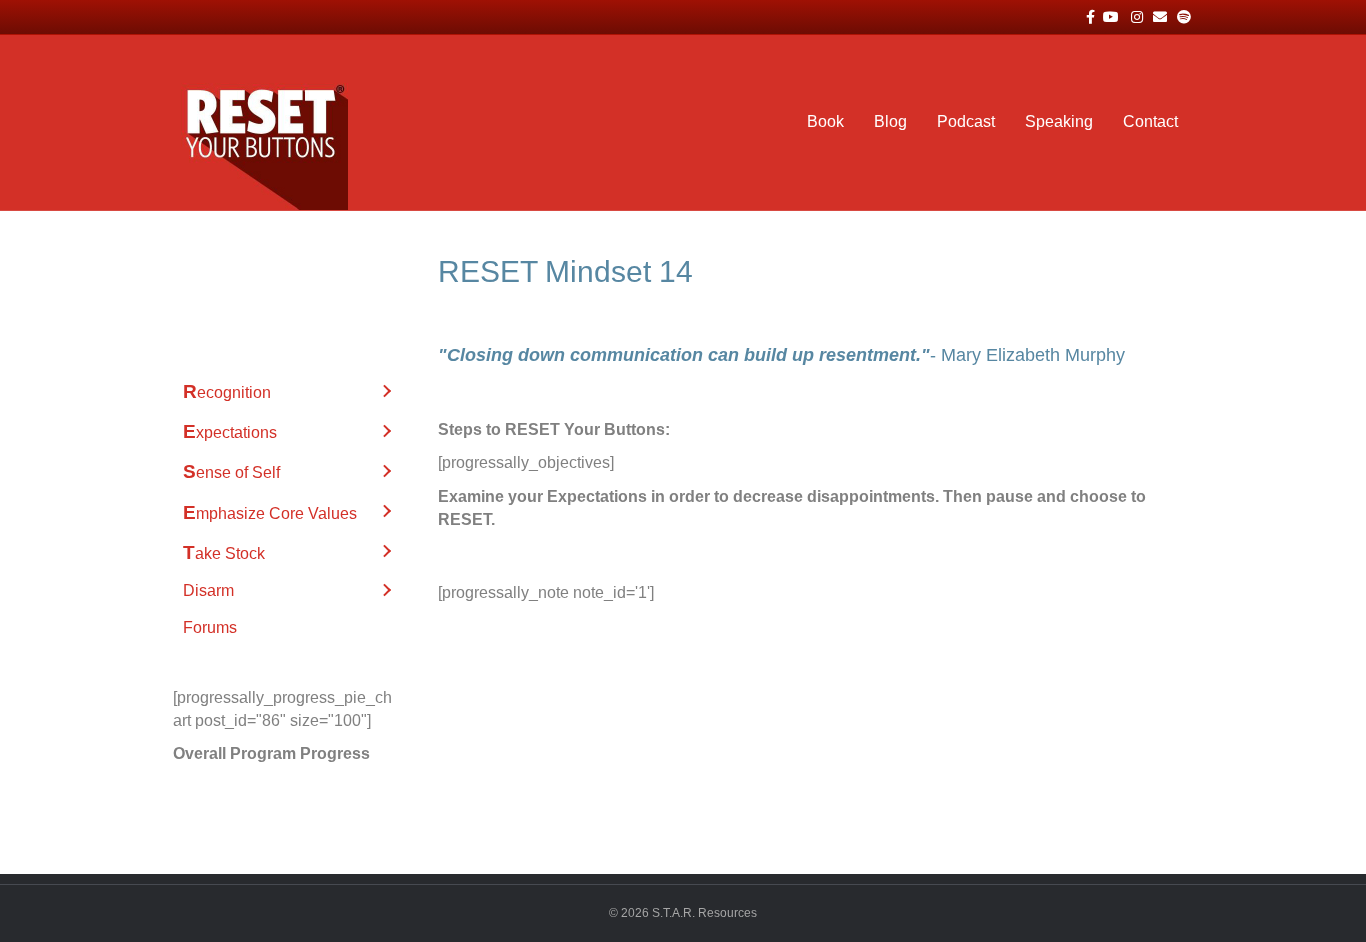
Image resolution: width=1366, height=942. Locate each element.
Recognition (227, 391)
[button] (386, 391)
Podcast (966, 121)
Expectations (230, 431)
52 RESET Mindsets (255, 268)
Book (825, 121)
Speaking (1059, 121)
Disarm (208, 590)
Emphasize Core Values (270, 512)
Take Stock (224, 552)
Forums (210, 627)
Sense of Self (231, 471)
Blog (890, 121)
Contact (1150, 121)
